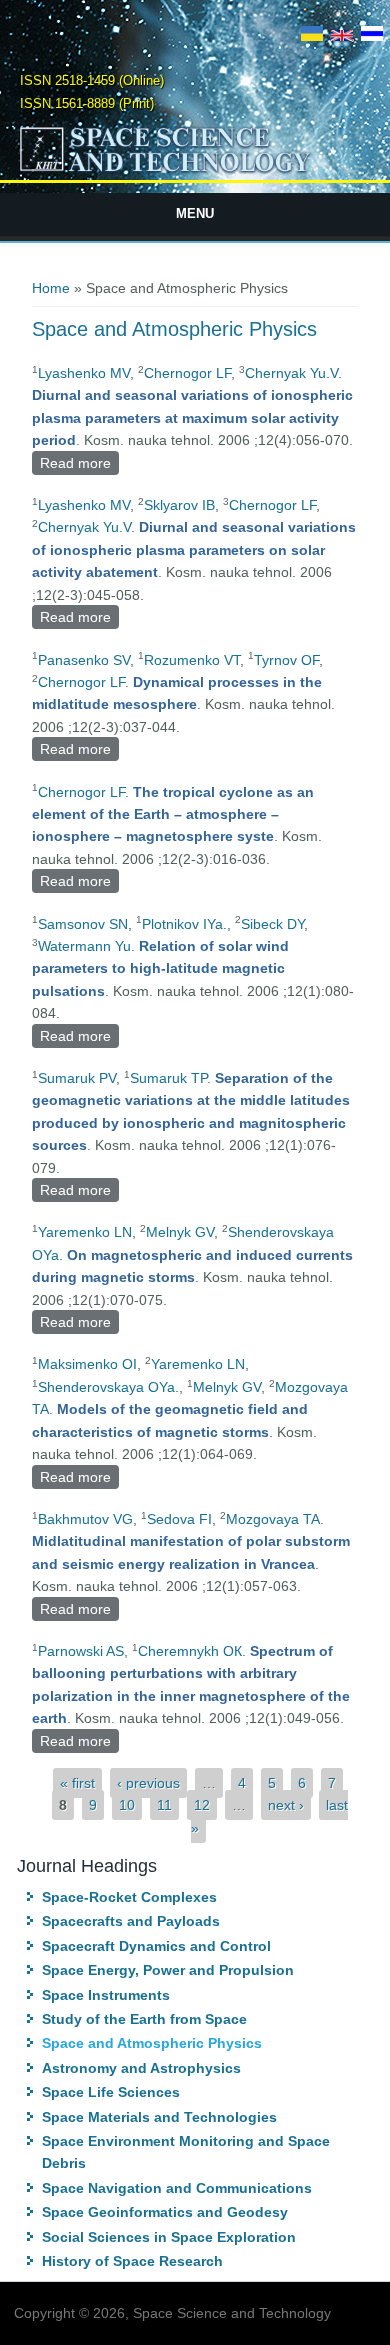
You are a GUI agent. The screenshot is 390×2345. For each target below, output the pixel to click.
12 (202, 1805)
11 (164, 1805)
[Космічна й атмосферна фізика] (312, 36)
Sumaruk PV (77, 1078)
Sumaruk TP (168, 1078)
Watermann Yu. (86, 946)
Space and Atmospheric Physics (152, 2043)
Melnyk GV (180, 1232)
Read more (79, 465)
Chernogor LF (187, 373)
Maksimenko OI (87, 1364)
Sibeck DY (272, 924)
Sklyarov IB (179, 505)
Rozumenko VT (192, 660)
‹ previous (148, 1783)
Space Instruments (106, 1995)
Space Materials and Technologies (159, 2117)
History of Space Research (132, 2261)
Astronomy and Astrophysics (141, 2068)
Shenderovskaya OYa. (108, 1387)
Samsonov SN (83, 924)
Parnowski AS (81, 1651)
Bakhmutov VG (85, 1519)
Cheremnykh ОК (190, 1651)
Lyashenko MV (84, 373)
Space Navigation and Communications (177, 2188)
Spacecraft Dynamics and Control (156, 1946)
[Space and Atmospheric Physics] (342, 36)
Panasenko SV (84, 660)
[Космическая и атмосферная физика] (372, 36)
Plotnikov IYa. (184, 924)
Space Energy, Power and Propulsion (168, 1970)
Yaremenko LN (85, 1232)
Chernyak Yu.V (291, 373)
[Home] (195, 171)
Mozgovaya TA (273, 1519)
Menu (195, 213)
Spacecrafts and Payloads (131, 1921)
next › (286, 1805)
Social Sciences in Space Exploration (169, 2237)
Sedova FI (179, 1519)
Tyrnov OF (286, 660)
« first (77, 1783)
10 (127, 1805)
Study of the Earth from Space (144, 2019)
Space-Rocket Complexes (129, 1897)
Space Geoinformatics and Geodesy (165, 2212)
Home (51, 288)
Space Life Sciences (111, 2092)
